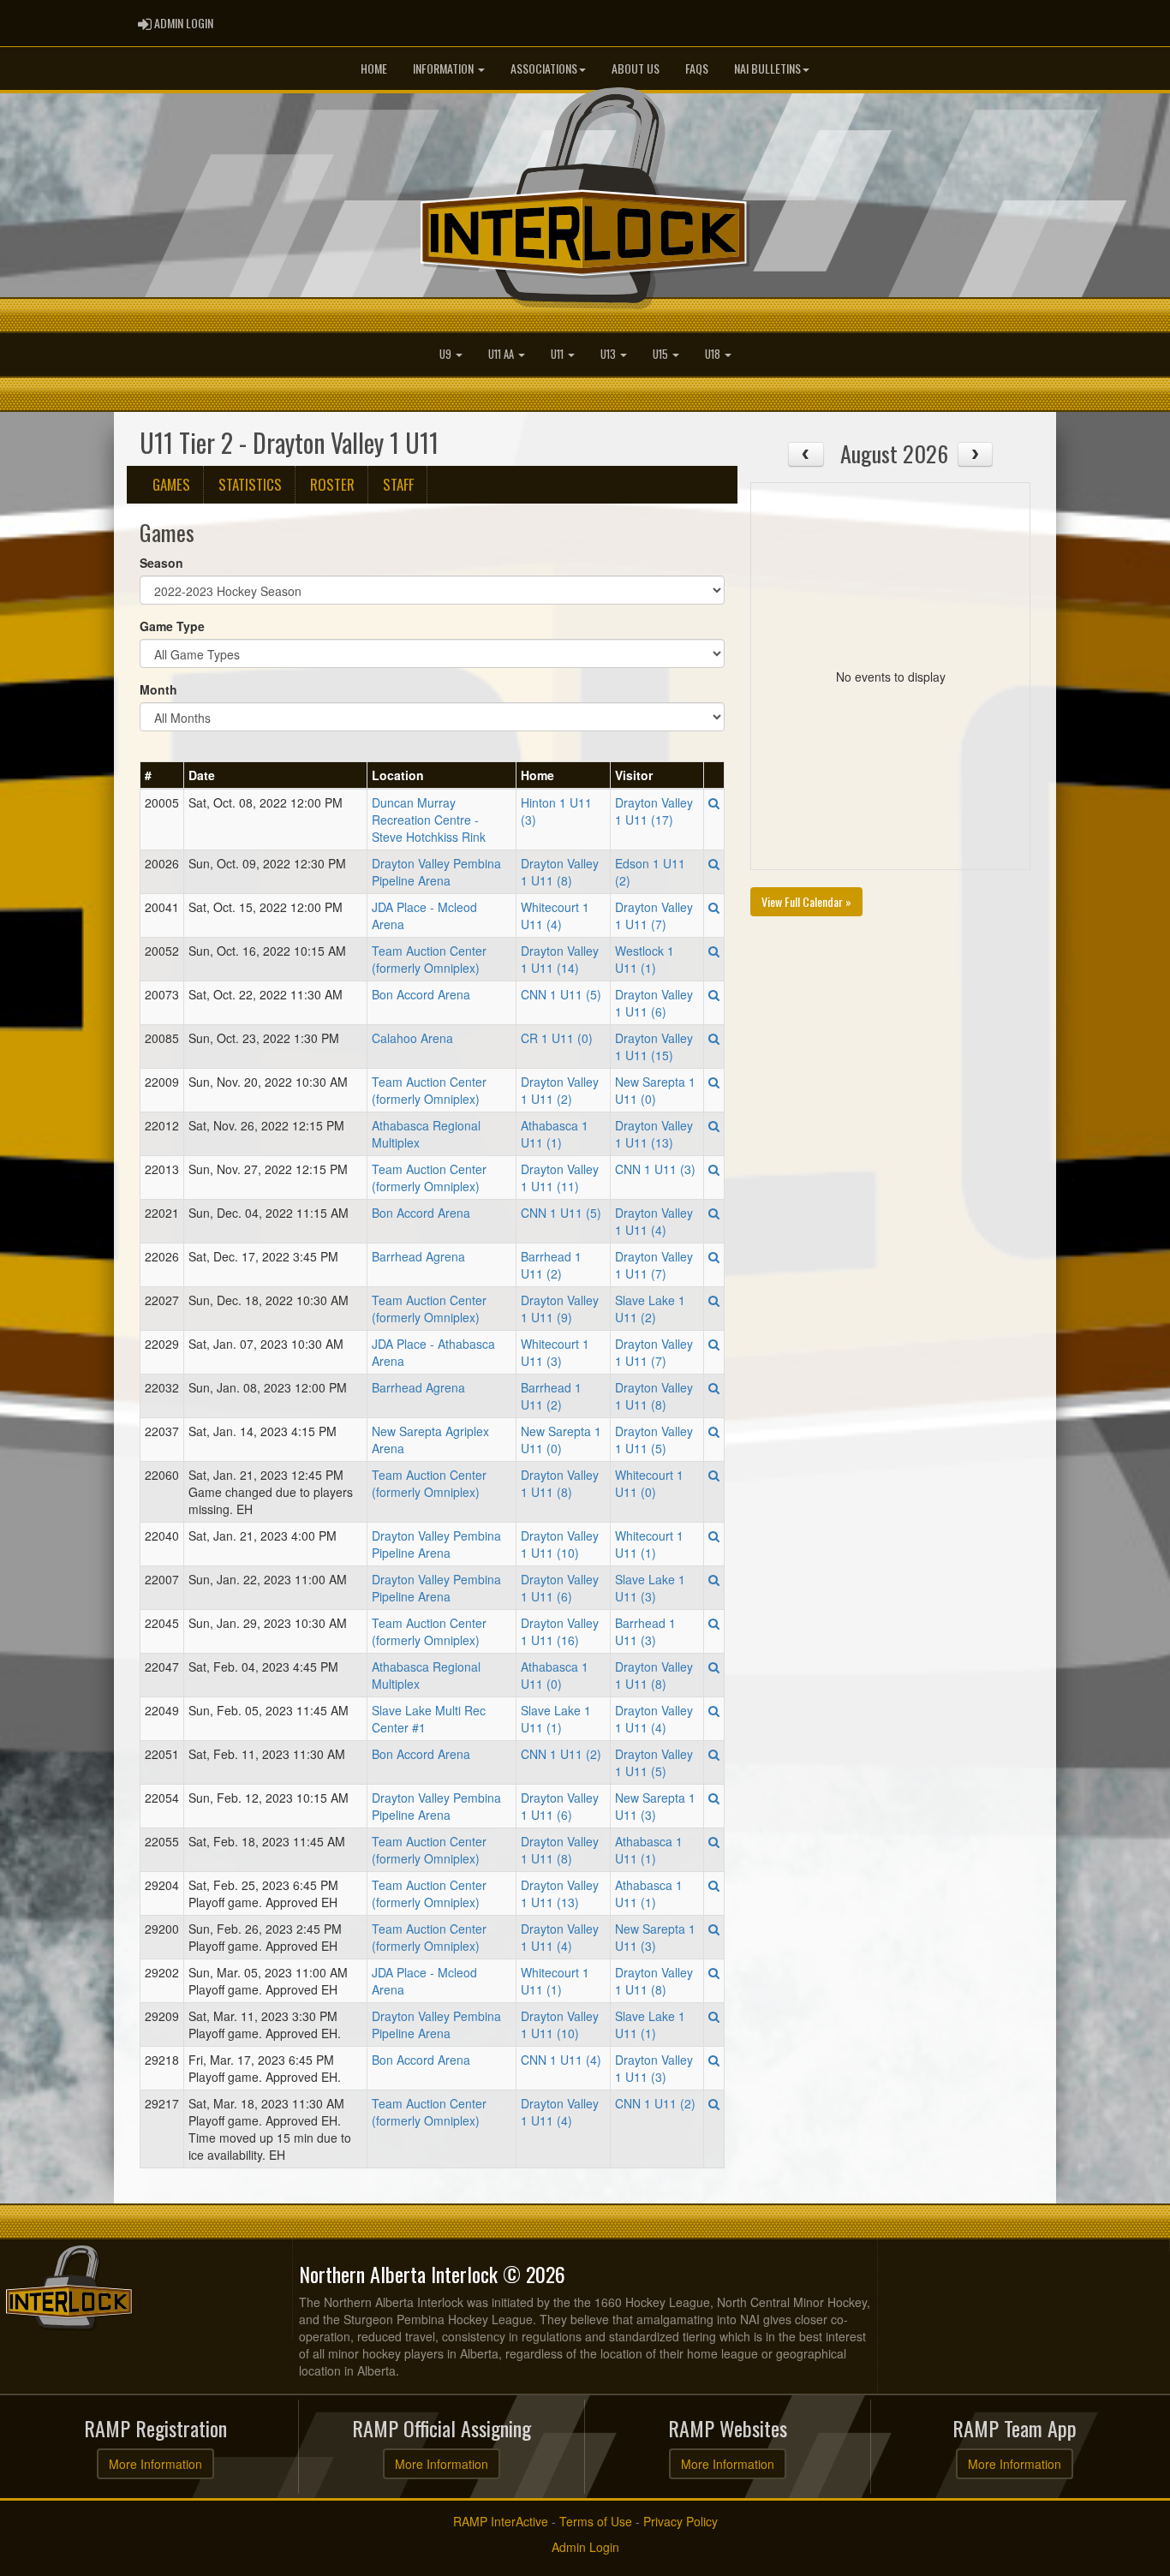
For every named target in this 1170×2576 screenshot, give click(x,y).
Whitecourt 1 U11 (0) (649, 1483)
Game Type (172, 626)
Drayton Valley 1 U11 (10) (560, 1544)
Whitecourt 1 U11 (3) (555, 1352)
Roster (332, 484)
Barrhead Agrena (418, 1256)
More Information (155, 2464)
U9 (447, 354)
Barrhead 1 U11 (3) (645, 1631)
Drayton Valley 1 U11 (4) (654, 1221)
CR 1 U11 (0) (557, 1038)
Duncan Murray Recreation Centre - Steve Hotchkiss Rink (429, 820)
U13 (609, 354)
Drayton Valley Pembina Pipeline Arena (436, 872)
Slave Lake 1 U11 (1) (556, 1719)
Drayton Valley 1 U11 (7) (654, 915)
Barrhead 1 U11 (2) (551, 1265)
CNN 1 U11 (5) (561, 994)
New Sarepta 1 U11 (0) (655, 1090)
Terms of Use (596, 2521)
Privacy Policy (681, 2521)
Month (158, 689)
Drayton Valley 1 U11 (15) (654, 1046)
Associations (544, 68)
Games (171, 484)
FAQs (697, 68)
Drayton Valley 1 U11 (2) (560, 1090)
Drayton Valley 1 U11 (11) (560, 1178)
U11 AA (502, 354)
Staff (398, 484)
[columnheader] (162, 775)
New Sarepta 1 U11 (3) (655, 1806)
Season (161, 563)
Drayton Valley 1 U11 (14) (560, 959)
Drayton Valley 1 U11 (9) (560, 1309)
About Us (636, 68)
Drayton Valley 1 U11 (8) (560, 872)
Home (374, 68)
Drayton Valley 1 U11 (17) (654, 811)
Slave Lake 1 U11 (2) (650, 1309)
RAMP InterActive (501, 2521)
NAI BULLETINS (767, 68)
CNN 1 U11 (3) (655, 1169)
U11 (558, 354)
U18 (714, 354)
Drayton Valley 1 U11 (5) (654, 1440)
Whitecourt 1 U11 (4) (555, 915)
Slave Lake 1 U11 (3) (650, 1588)
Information (445, 68)
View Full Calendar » (806, 901)
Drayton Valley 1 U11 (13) (654, 1134)
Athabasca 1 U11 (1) (555, 1134)
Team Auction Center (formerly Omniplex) (429, 959)
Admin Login (585, 2547)
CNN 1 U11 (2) (561, 1754)
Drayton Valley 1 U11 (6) (654, 1003)
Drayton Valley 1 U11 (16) (560, 1631)
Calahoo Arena (412, 1038)
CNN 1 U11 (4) (561, 2060)
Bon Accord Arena (421, 994)
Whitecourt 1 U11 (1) (649, 1544)
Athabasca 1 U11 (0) (555, 1675)
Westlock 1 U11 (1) (645, 959)
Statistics (250, 484)
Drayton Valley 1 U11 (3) (654, 2068)
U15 (662, 354)
